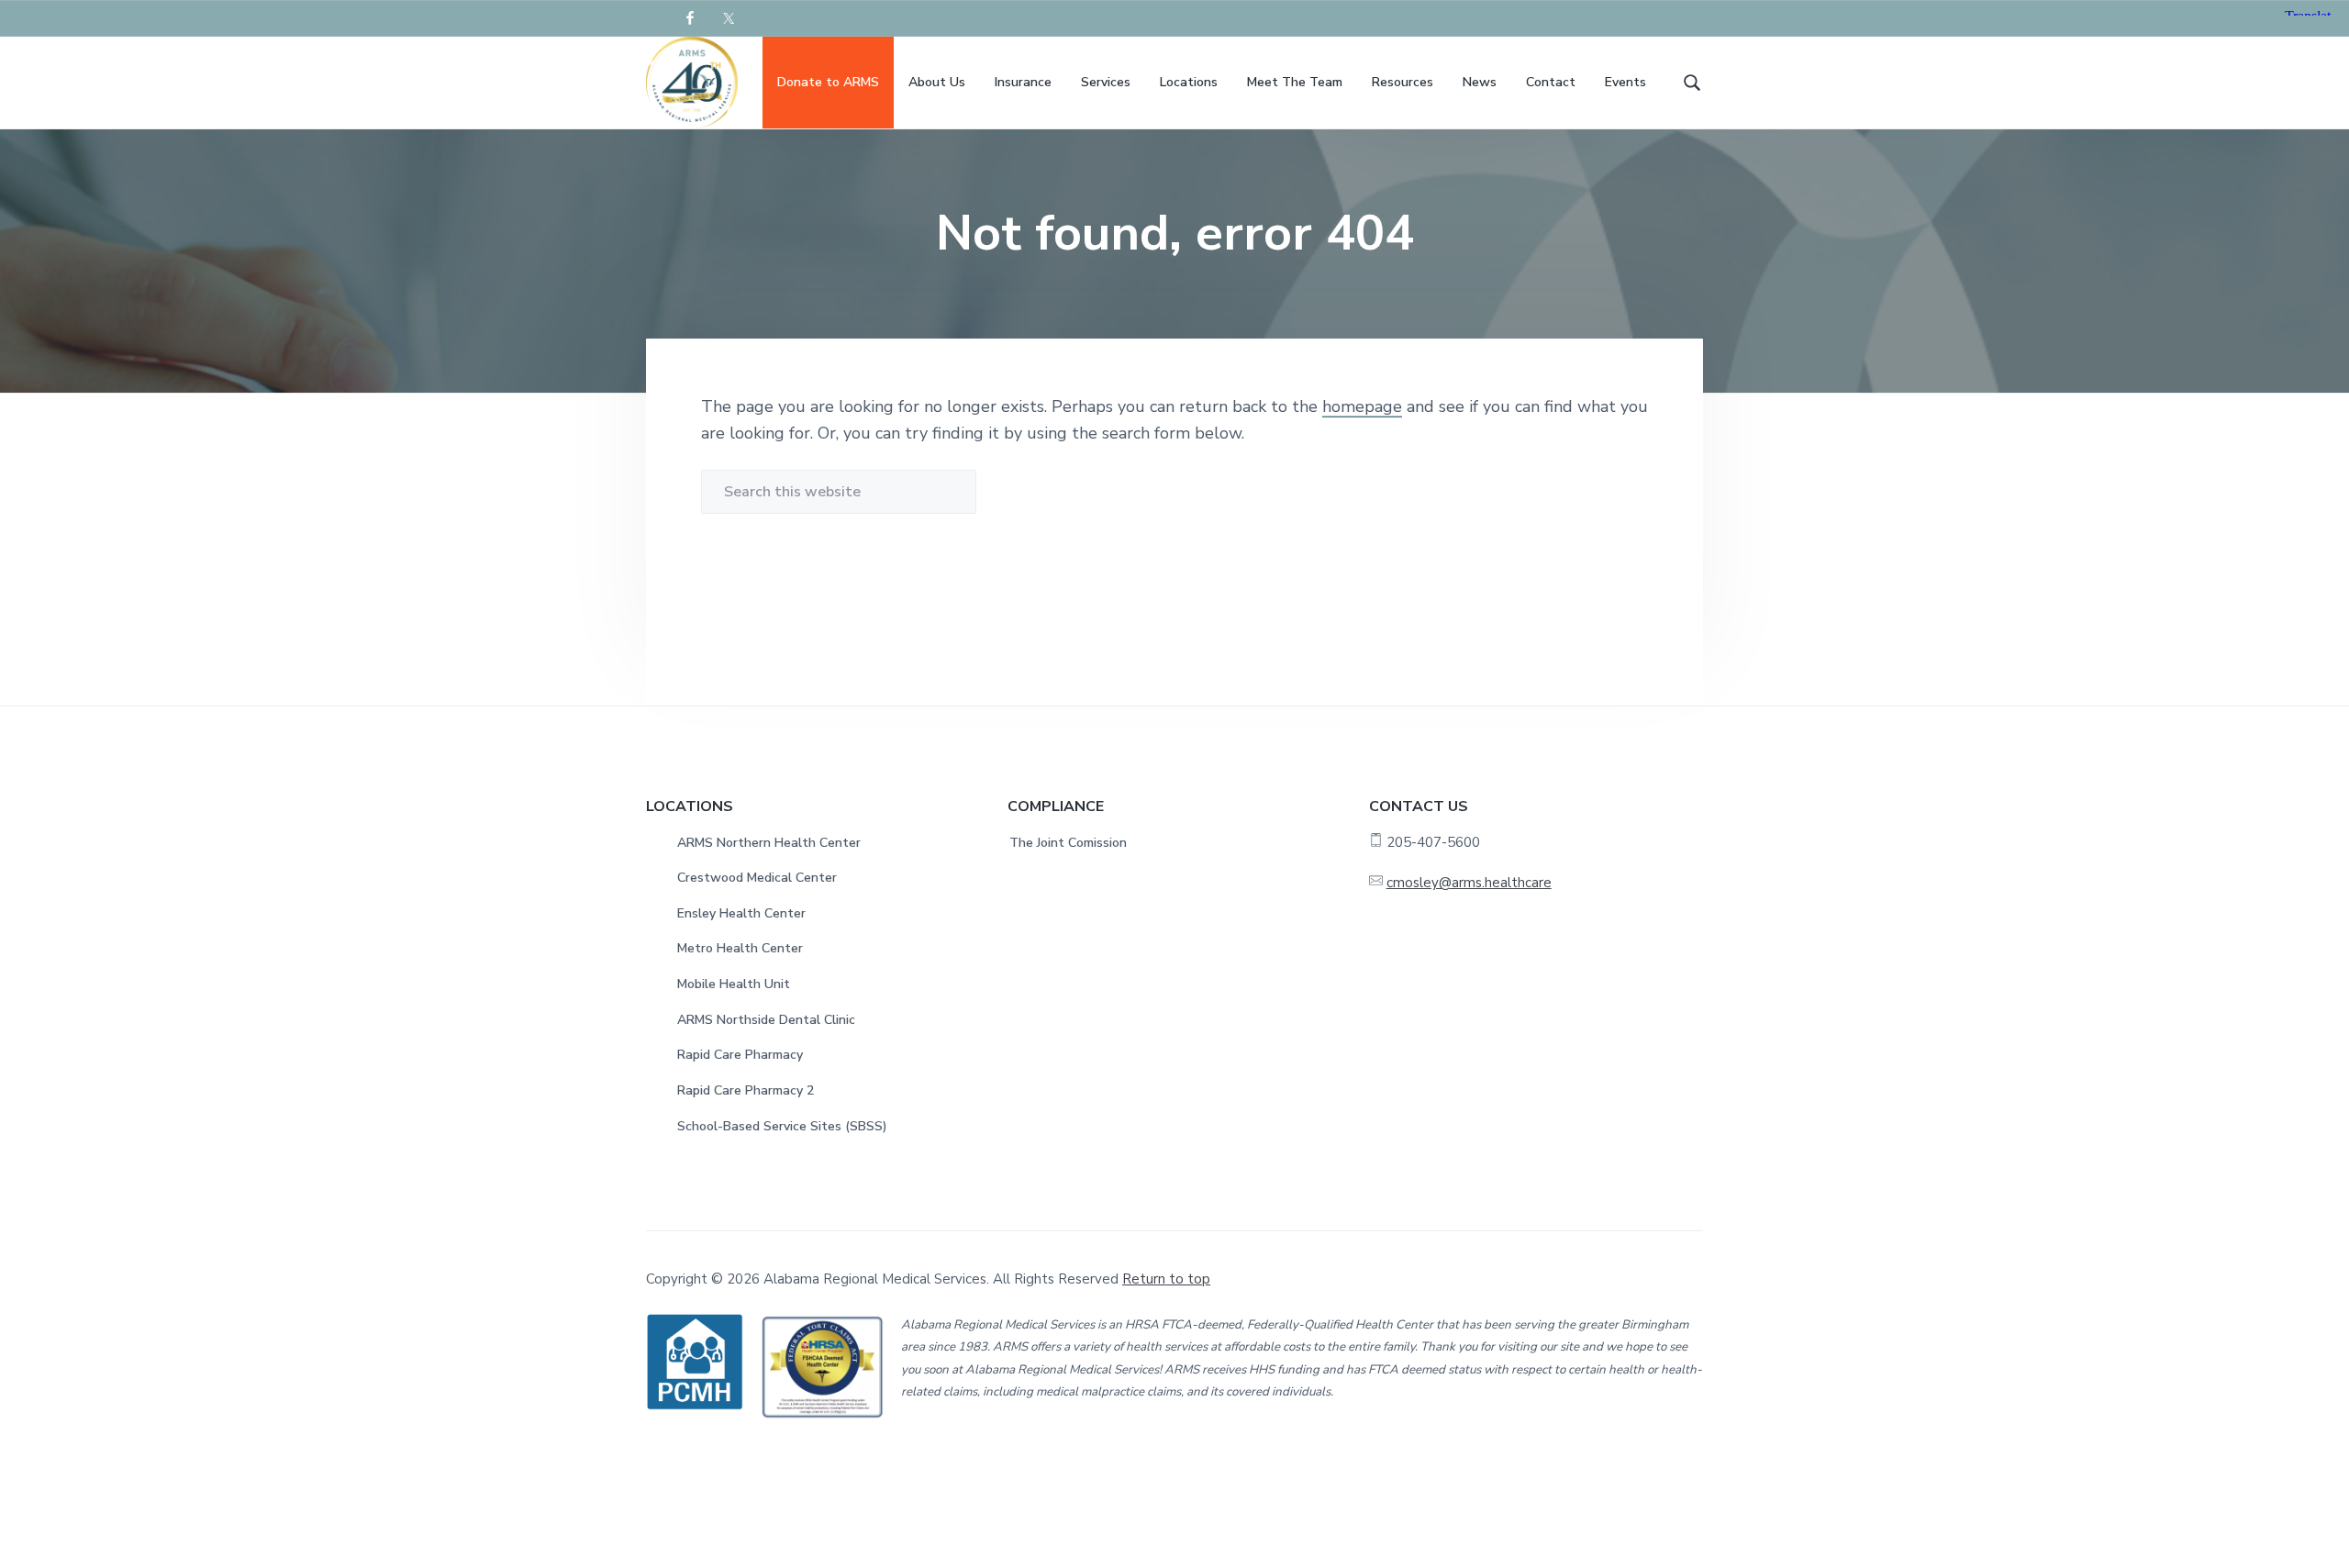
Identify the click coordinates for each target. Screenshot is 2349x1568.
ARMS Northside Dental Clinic (766, 1020)
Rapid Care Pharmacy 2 (746, 1090)
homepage (1362, 406)
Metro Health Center (740, 948)
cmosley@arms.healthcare (1469, 883)
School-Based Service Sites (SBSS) (782, 1126)
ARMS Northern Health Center (769, 843)
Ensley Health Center (741, 913)
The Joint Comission (1068, 843)
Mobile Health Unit (734, 984)
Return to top (1166, 1279)
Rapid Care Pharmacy (740, 1055)
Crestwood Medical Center (757, 878)
